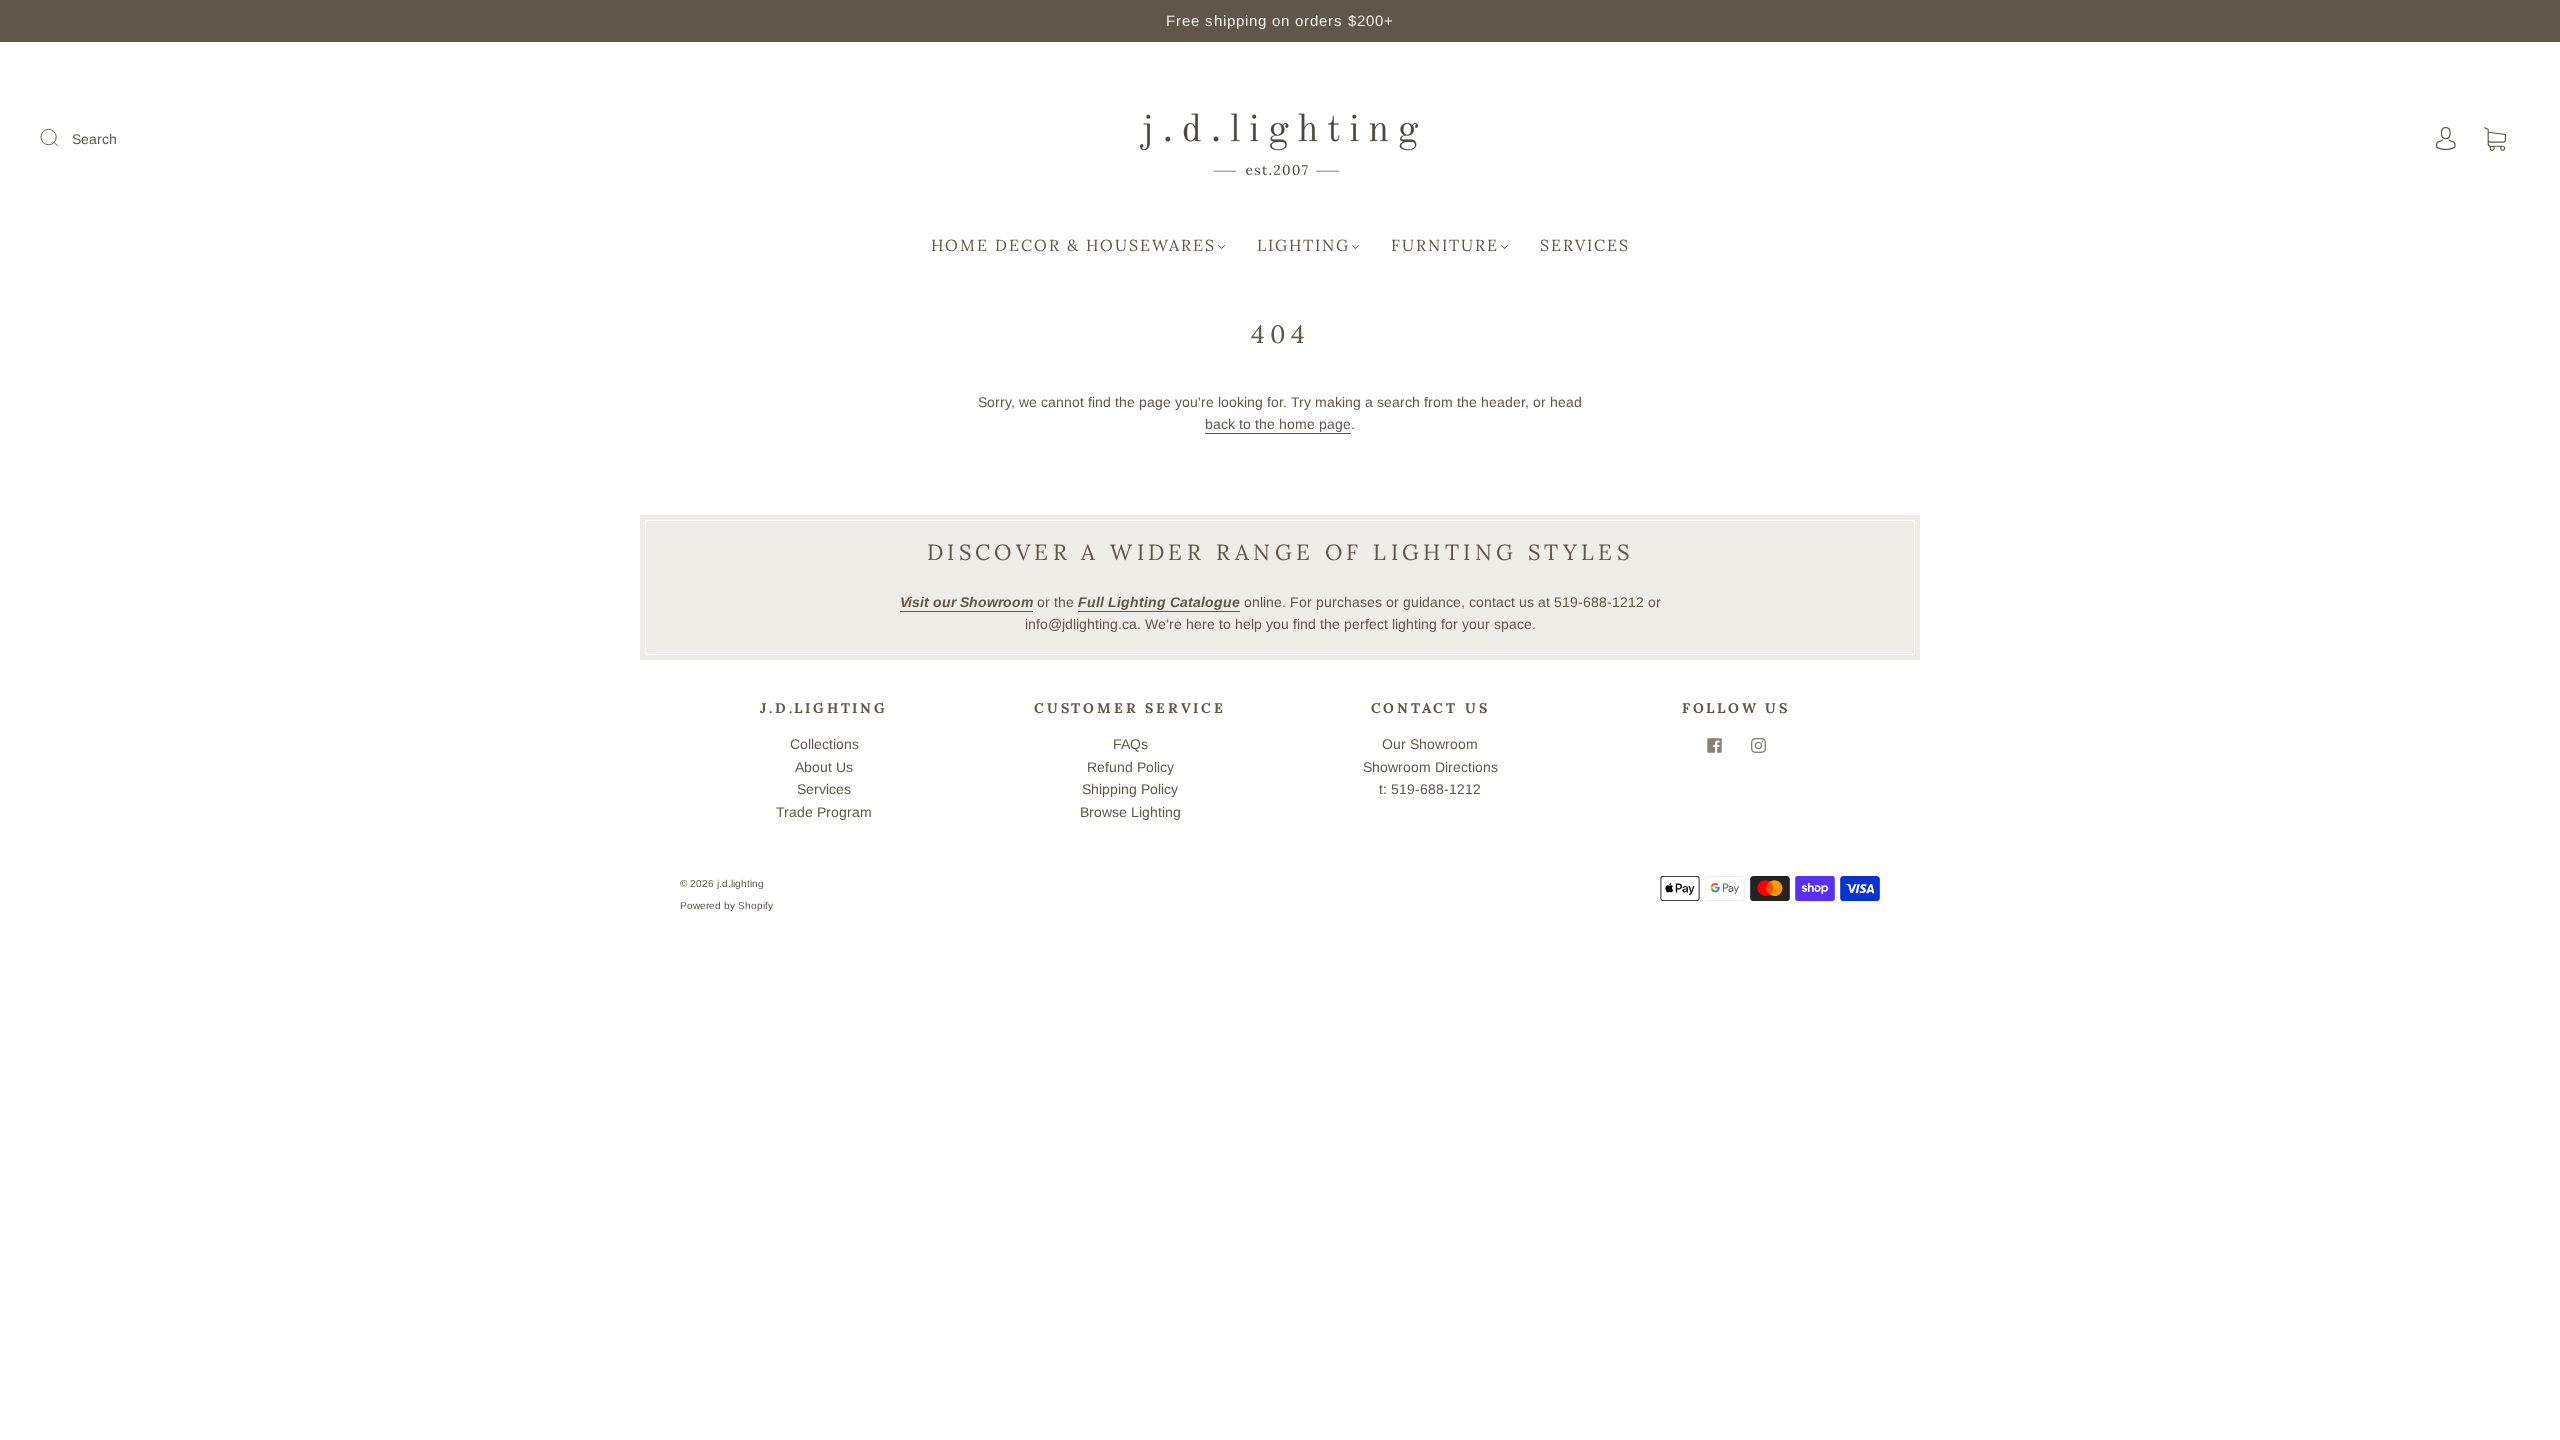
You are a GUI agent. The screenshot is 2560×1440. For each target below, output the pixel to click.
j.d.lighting (740, 883)
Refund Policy (1130, 767)
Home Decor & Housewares (1073, 245)
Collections (824, 744)
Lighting (1303, 245)
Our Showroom (1430, 744)
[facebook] (1714, 745)
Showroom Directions (1430, 767)
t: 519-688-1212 (1430, 789)
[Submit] (62, 138)
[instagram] (1758, 745)
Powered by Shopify (726, 905)
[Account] (2446, 139)
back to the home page (1278, 424)
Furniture (1445, 245)
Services (1585, 245)
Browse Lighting (1130, 812)
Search (94, 139)
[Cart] (2495, 140)
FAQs (1130, 744)
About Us (824, 767)
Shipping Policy (1130, 789)
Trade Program (824, 812)
